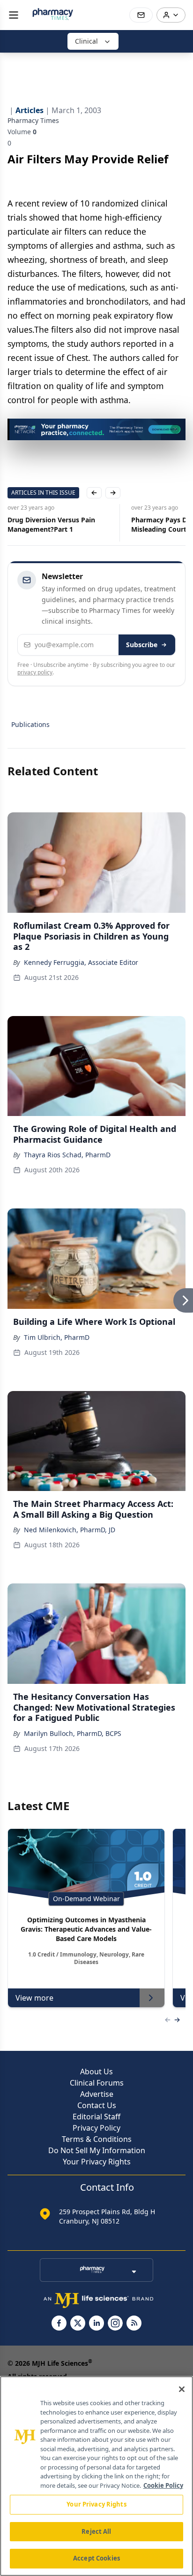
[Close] (182, 2389)
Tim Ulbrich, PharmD (57, 1337)
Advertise (97, 2094)
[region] (96, 2476)
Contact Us (97, 2105)
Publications (30, 724)
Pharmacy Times (33, 120)
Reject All (96, 2531)
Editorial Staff (96, 2117)
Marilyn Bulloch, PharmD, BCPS (73, 1733)
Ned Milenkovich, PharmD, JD (70, 1530)
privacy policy (35, 672)
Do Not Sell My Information (97, 2150)
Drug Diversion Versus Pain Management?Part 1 (51, 524)
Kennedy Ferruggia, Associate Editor (81, 962)
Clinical (86, 41)
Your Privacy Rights (97, 2162)
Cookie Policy (163, 2485)
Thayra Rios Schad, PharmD (67, 1155)
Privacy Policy (96, 2128)
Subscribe (142, 645)
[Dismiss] (175, 429)
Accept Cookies (96, 2558)
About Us (96, 2072)
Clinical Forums (97, 2083)
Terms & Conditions (97, 2139)
